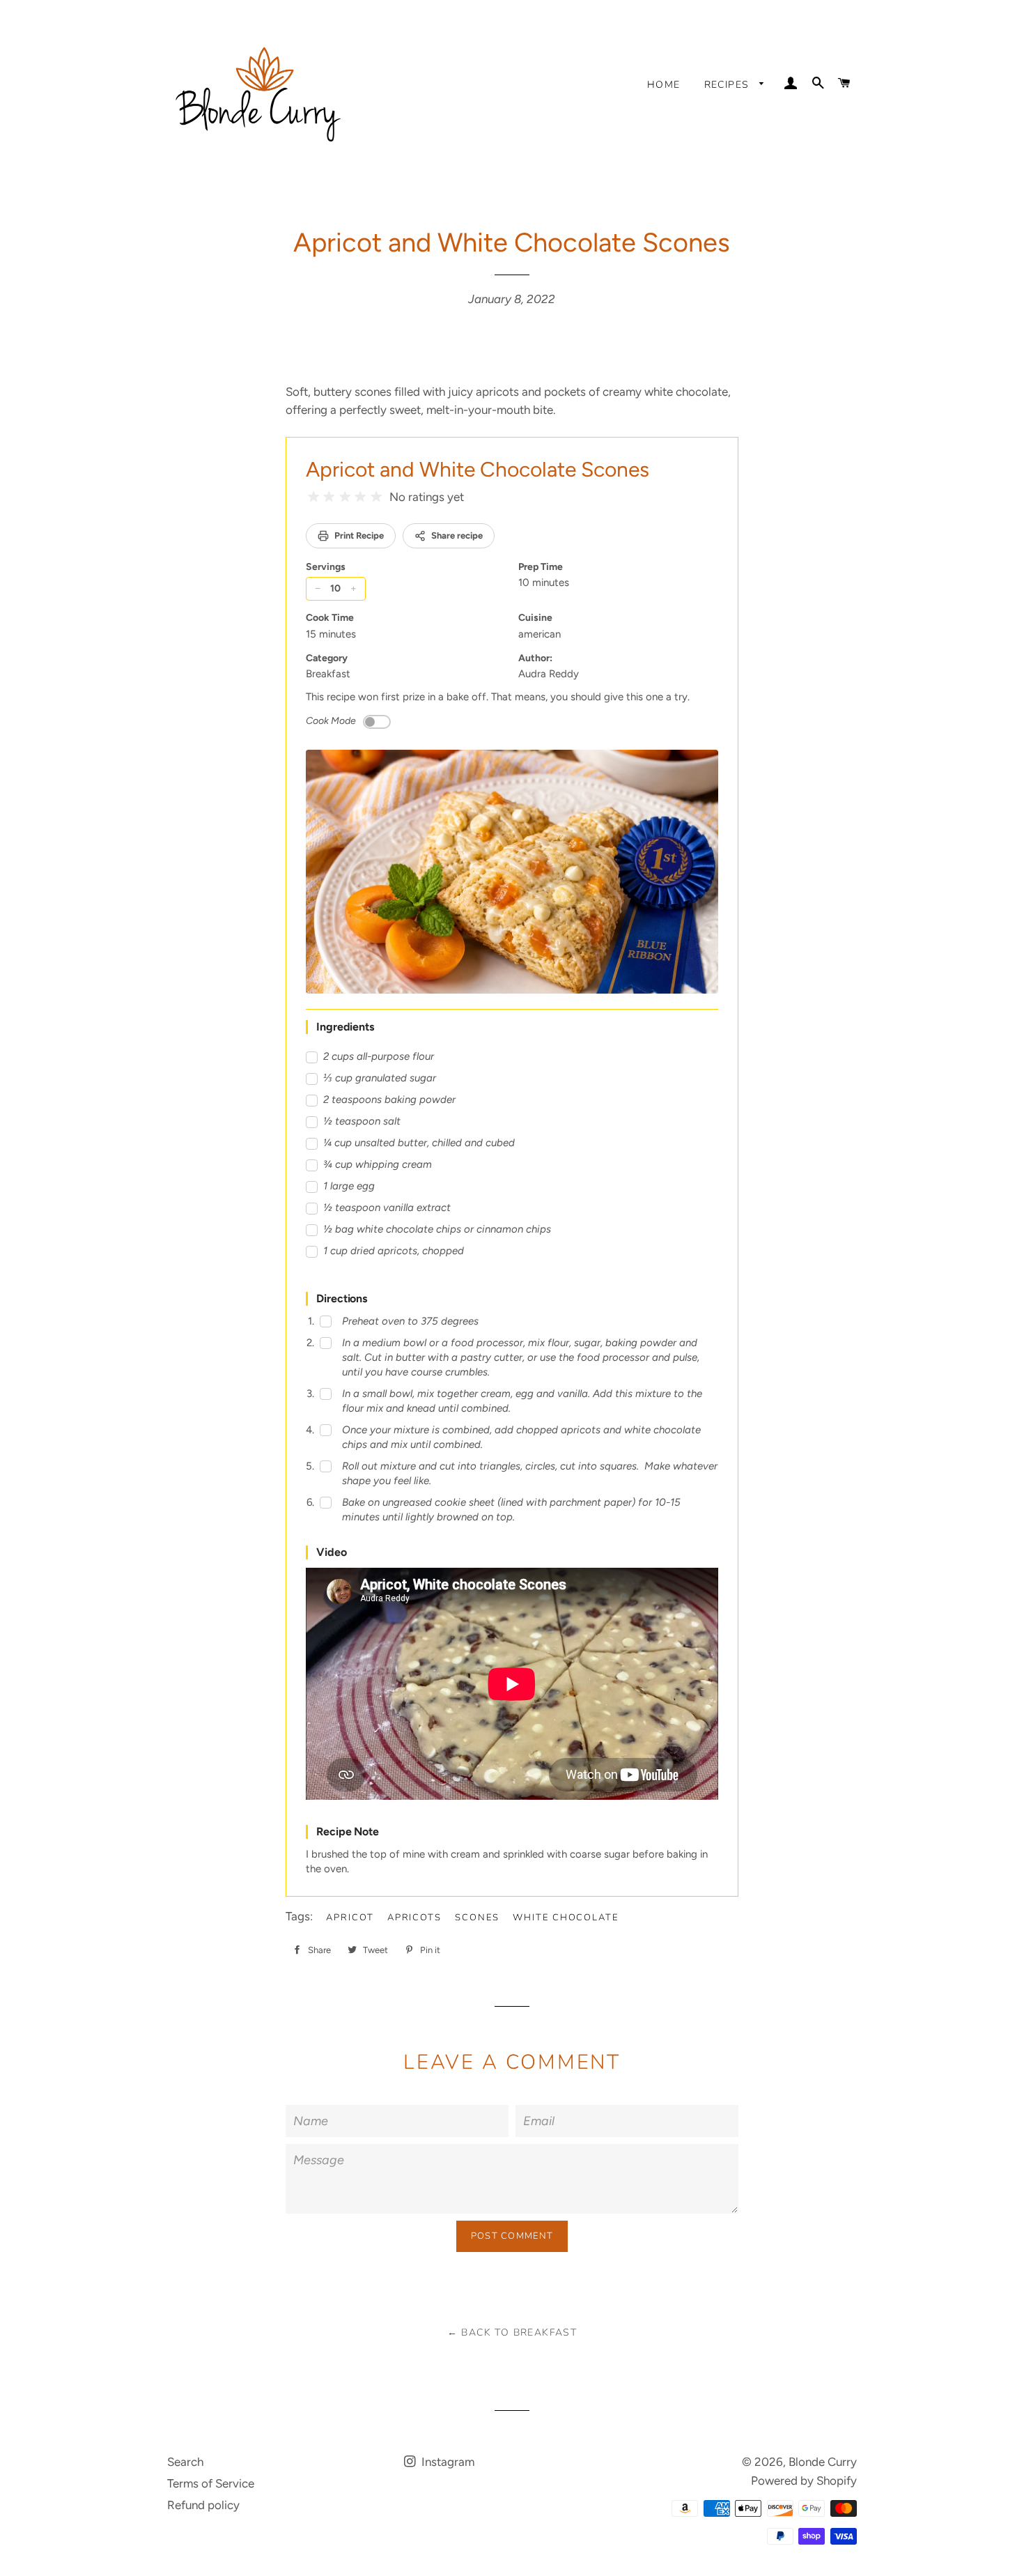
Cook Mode (331, 721)
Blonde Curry (823, 2462)
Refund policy (203, 2505)
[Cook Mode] (377, 722)
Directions (342, 1298)
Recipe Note (348, 1831)
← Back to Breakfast (512, 2332)
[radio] (313, 497)
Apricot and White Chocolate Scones (478, 469)
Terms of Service (211, 2483)
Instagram (447, 2462)
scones (477, 1918)
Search (185, 2462)
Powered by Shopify (804, 2481)
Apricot (350, 1918)
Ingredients (345, 1027)
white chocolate (566, 1918)
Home (664, 85)
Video (332, 1552)
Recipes (729, 85)
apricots (415, 1918)
